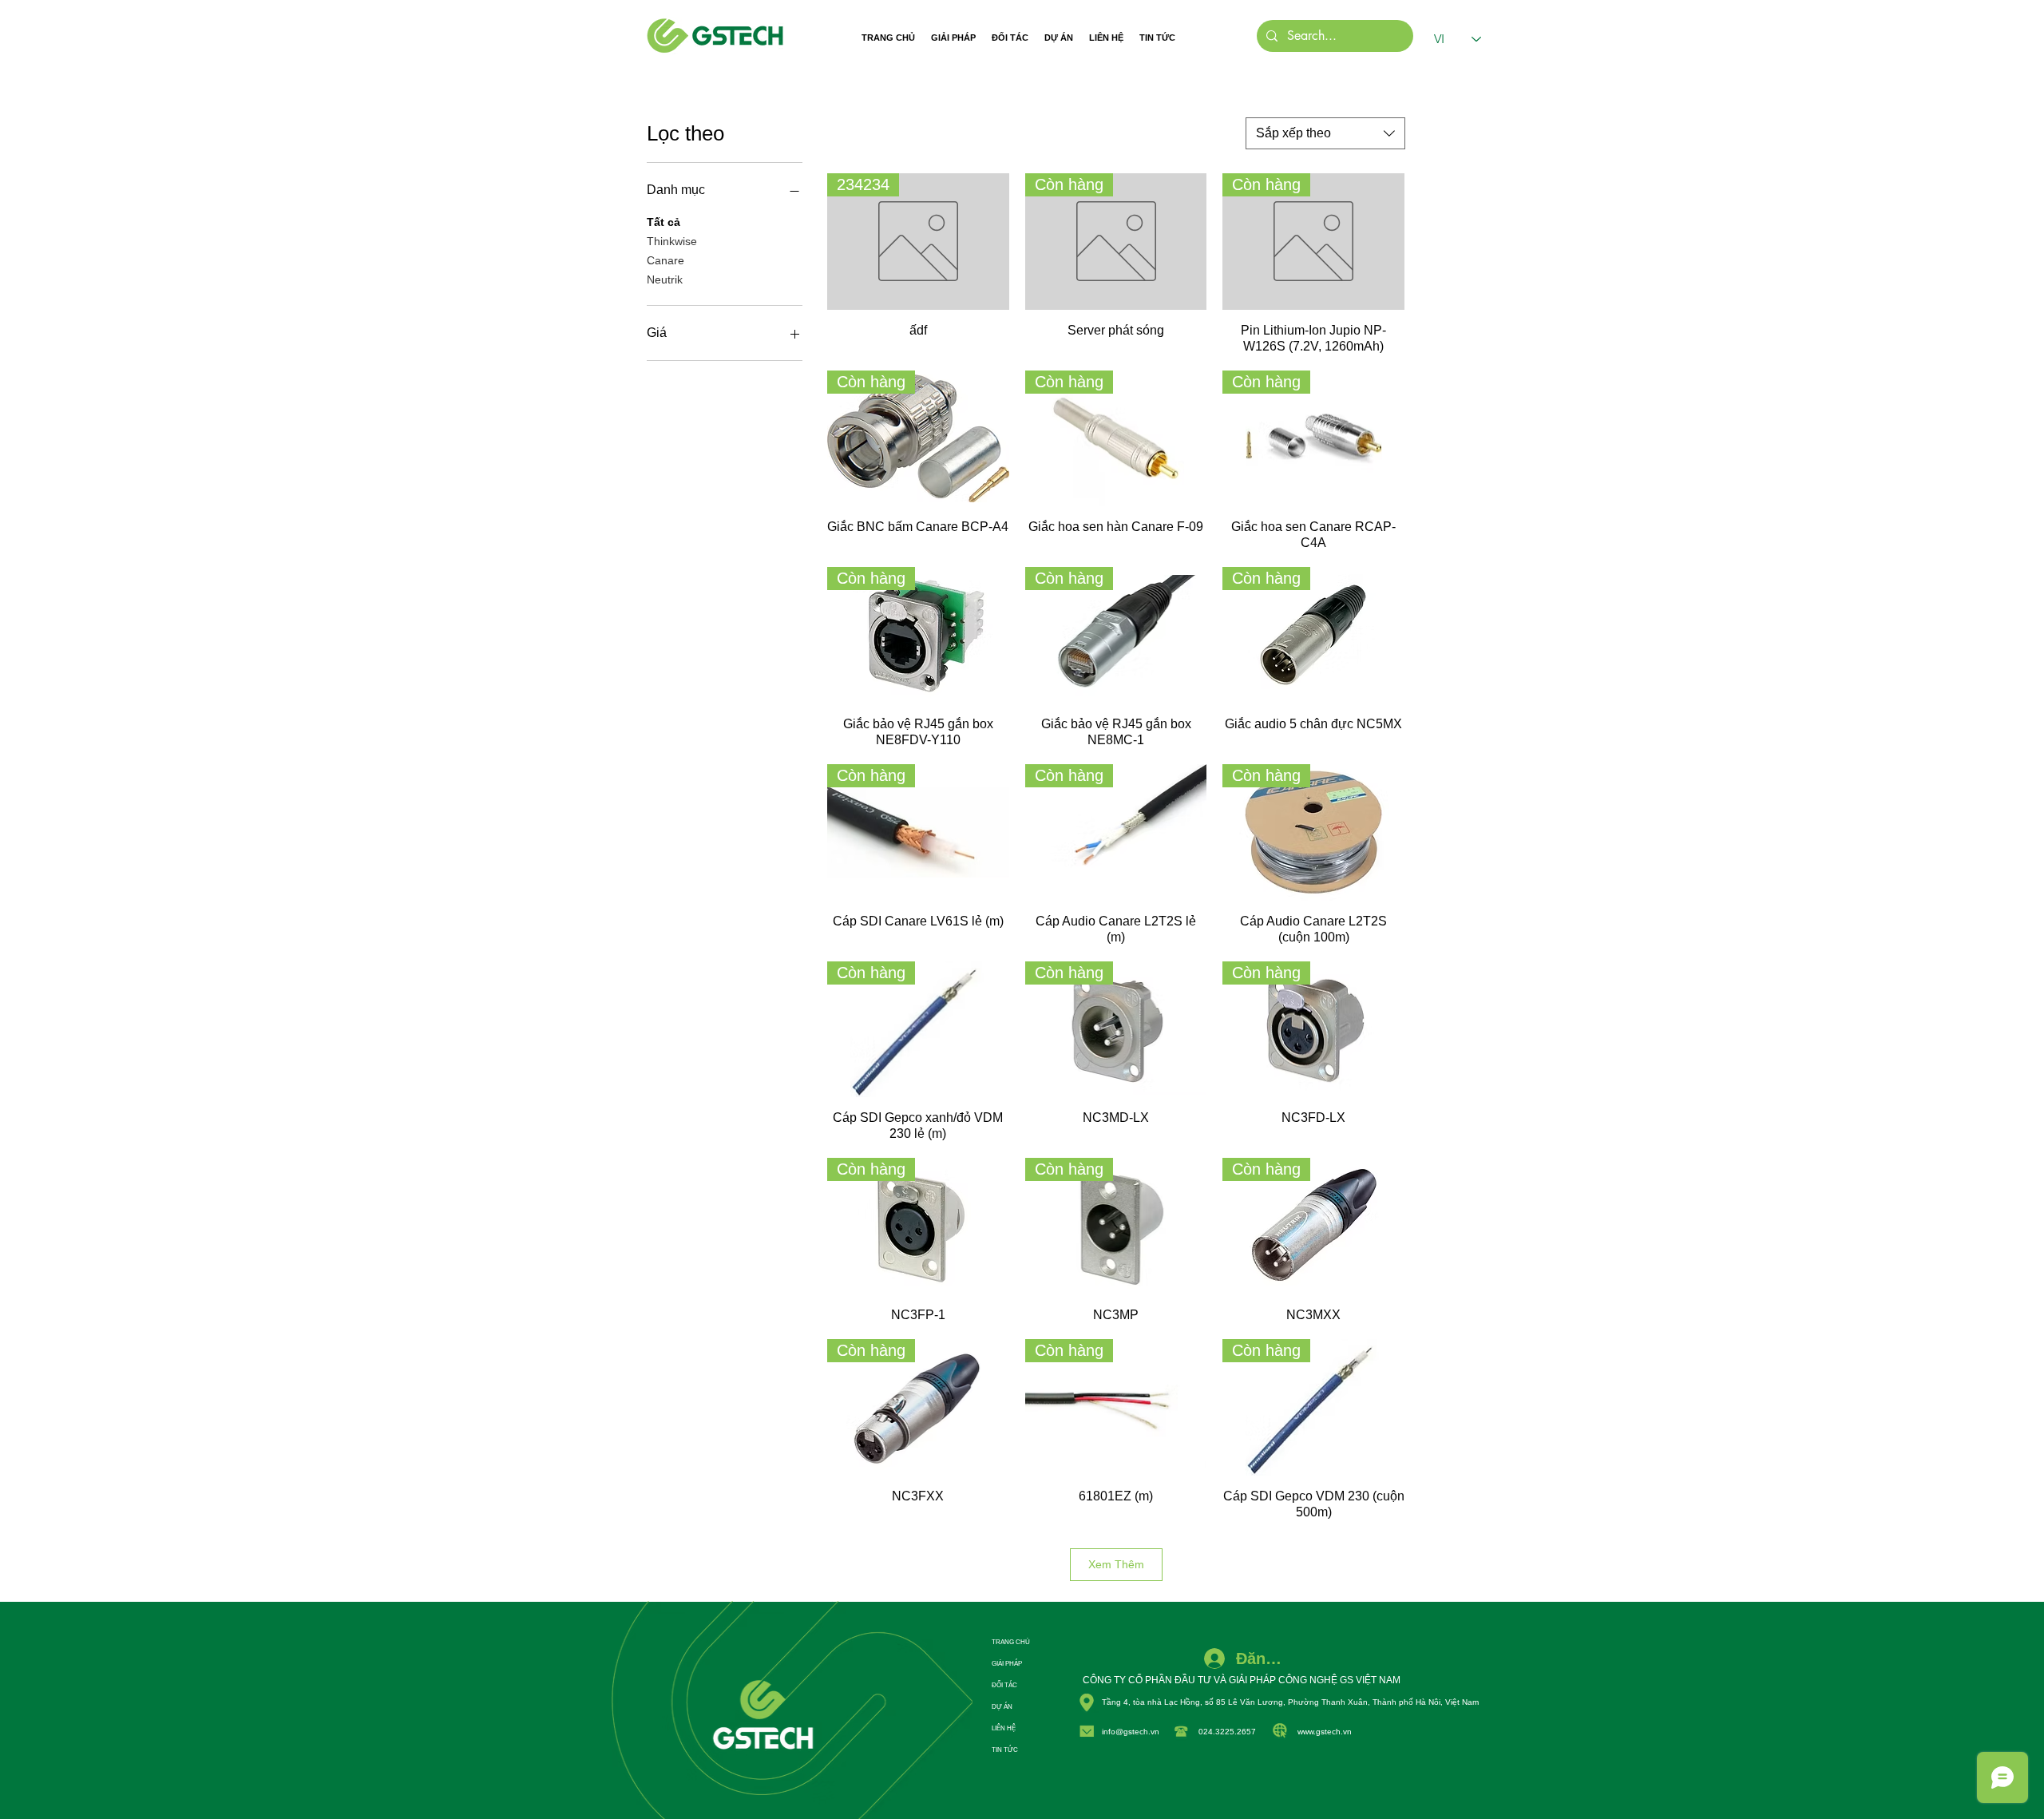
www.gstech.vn (1325, 1732)
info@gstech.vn (1131, 1732)
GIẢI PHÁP (1007, 1664)
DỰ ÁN (1002, 1707)
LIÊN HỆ (1004, 1728)
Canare (665, 260)
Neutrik (665, 279)
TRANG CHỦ (1011, 1642)
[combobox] (1325, 133)
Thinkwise (672, 241)
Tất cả (664, 222)
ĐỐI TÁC (1004, 1685)
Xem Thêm (1116, 1564)
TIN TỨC (1005, 1750)
